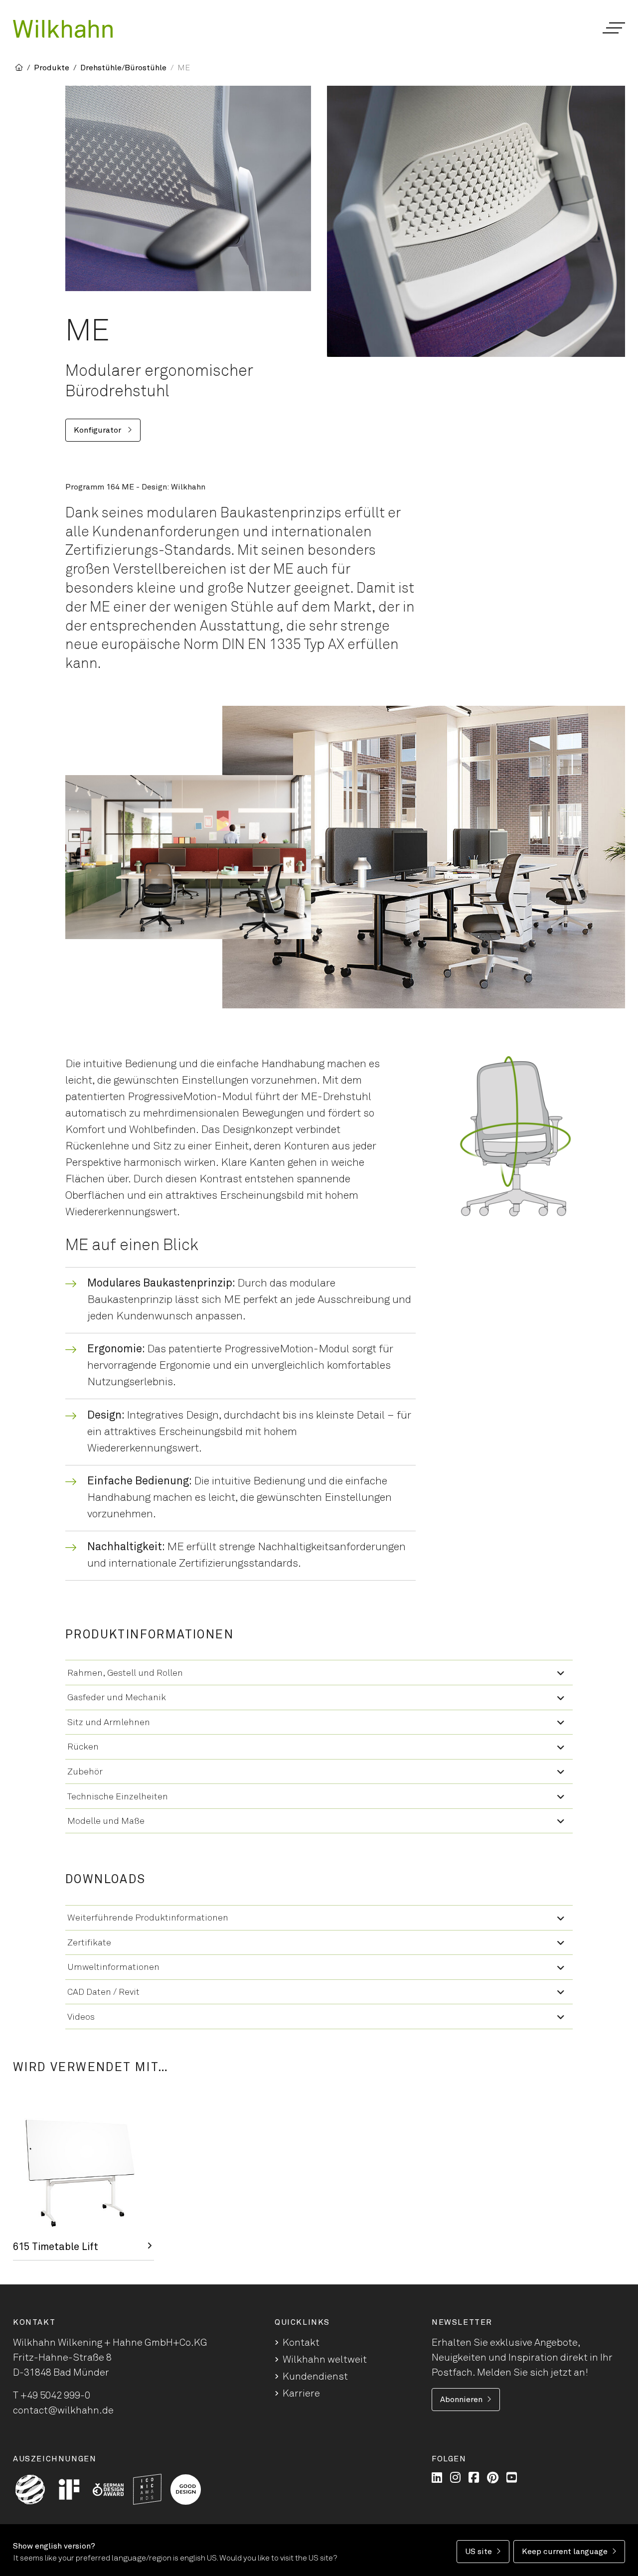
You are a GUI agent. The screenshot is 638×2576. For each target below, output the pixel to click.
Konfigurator (98, 430)
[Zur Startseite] (63, 29)
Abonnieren (461, 2400)
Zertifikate (89, 1943)
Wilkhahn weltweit (325, 2360)
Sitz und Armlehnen (109, 1723)
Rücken (83, 1747)
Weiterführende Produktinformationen (148, 1918)
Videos (81, 2017)
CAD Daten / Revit (103, 1992)
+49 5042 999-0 (55, 2396)
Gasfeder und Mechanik (117, 1698)
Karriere (301, 2394)
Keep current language (565, 2552)
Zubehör (85, 1772)
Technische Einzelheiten (118, 1797)
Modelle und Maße (106, 1821)
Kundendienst (315, 2377)
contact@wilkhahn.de (63, 2411)
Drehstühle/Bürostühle (123, 68)
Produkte (52, 68)
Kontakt (301, 2343)
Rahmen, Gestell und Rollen (125, 1673)
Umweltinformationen (113, 1967)
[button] (613, 28)
